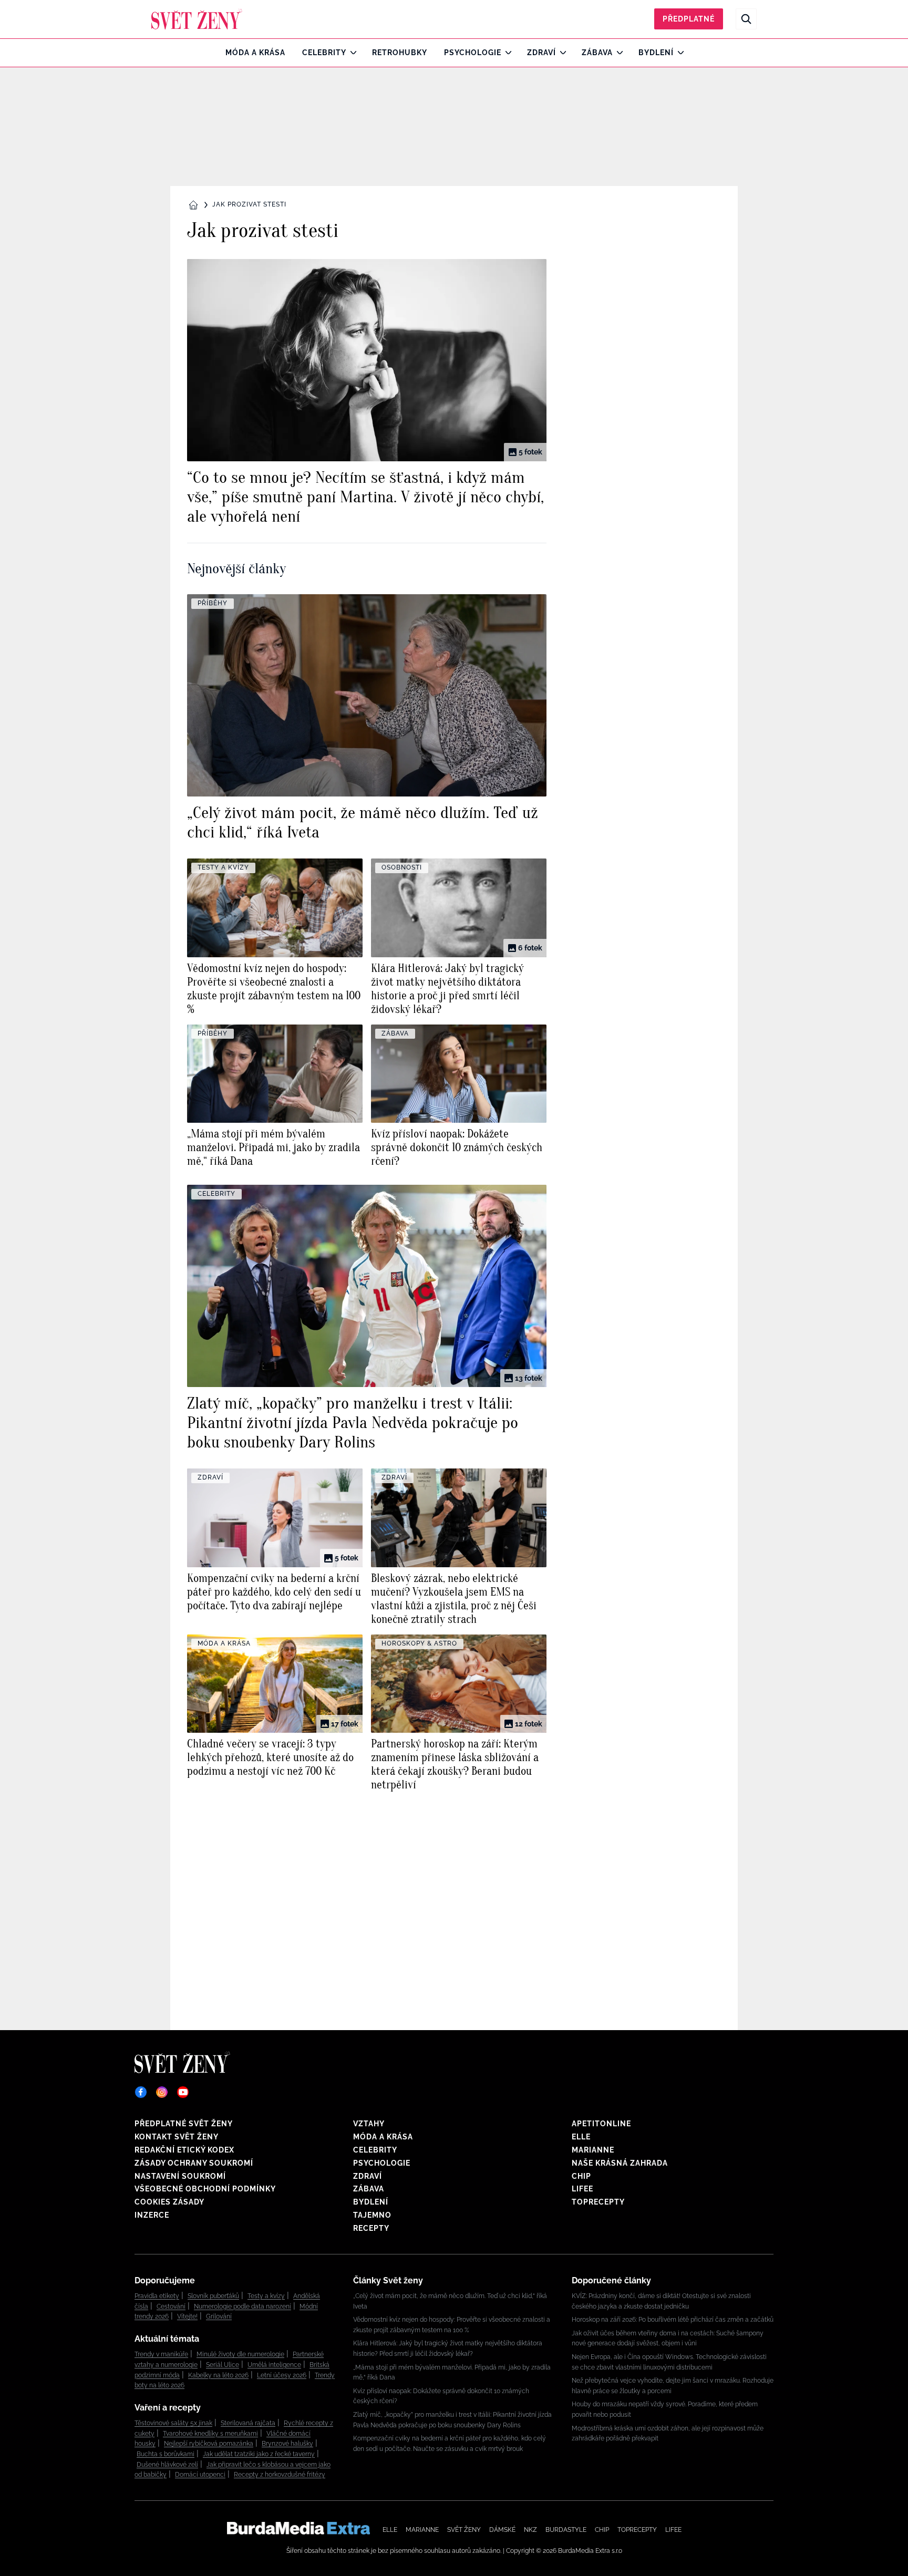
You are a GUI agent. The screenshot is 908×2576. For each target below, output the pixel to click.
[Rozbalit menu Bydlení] (678, 53)
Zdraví (541, 53)
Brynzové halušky (287, 2444)
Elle (581, 2137)
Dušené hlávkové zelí (167, 2465)
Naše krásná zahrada (620, 2163)
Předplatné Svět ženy (184, 2124)
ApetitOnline (601, 2124)
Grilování (219, 2316)
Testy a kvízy (266, 2296)
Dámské (502, 2530)
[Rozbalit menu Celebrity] (351, 53)
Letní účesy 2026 (282, 2375)
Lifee (582, 2189)
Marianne (593, 2150)
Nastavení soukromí (180, 2176)
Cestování (171, 2306)
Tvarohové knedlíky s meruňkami (210, 2434)
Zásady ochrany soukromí (194, 2163)
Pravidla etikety (157, 2296)
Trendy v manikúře (161, 2354)
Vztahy (369, 2124)
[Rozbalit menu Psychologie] (506, 53)
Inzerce (152, 2215)
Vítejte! (187, 2316)
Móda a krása (255, 53)
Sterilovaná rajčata (248, 2423)
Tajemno (372, 2215)
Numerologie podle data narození (243, 2306)
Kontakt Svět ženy (177, 2137)
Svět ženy (464, 2530)
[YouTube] (183, 2092)
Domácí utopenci (200, 2475)
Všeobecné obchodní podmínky (205, 2189)
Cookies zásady (169, 2202)
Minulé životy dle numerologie (240, 2354)
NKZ (530, 2530)
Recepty (371, 2228)
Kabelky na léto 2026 (218, 2375)
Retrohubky (400, 53)
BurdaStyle (566, 2530)
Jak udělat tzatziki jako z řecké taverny (259, 2454)
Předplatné (689, 19)
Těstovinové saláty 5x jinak (173, 2423)
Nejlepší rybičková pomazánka (209, 2444)
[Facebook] (141, 2092)
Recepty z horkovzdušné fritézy (280, 2475)
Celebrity (324, 53)
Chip (581, 2176)
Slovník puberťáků (213, 2296)
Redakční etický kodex (184, 2150)
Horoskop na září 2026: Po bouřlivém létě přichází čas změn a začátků (673, 2320)
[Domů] (197, 19)
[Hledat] (746, 19)
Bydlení (656, 53)
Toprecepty (598, 2202)
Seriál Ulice (223, 2365)
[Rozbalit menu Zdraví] (560, 53)
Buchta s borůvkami (166, 2454)
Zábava (597, 53)
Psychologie (473, 53)
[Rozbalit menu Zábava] (617, 53)
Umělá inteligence (274, 2365)
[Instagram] (162, 2092)
